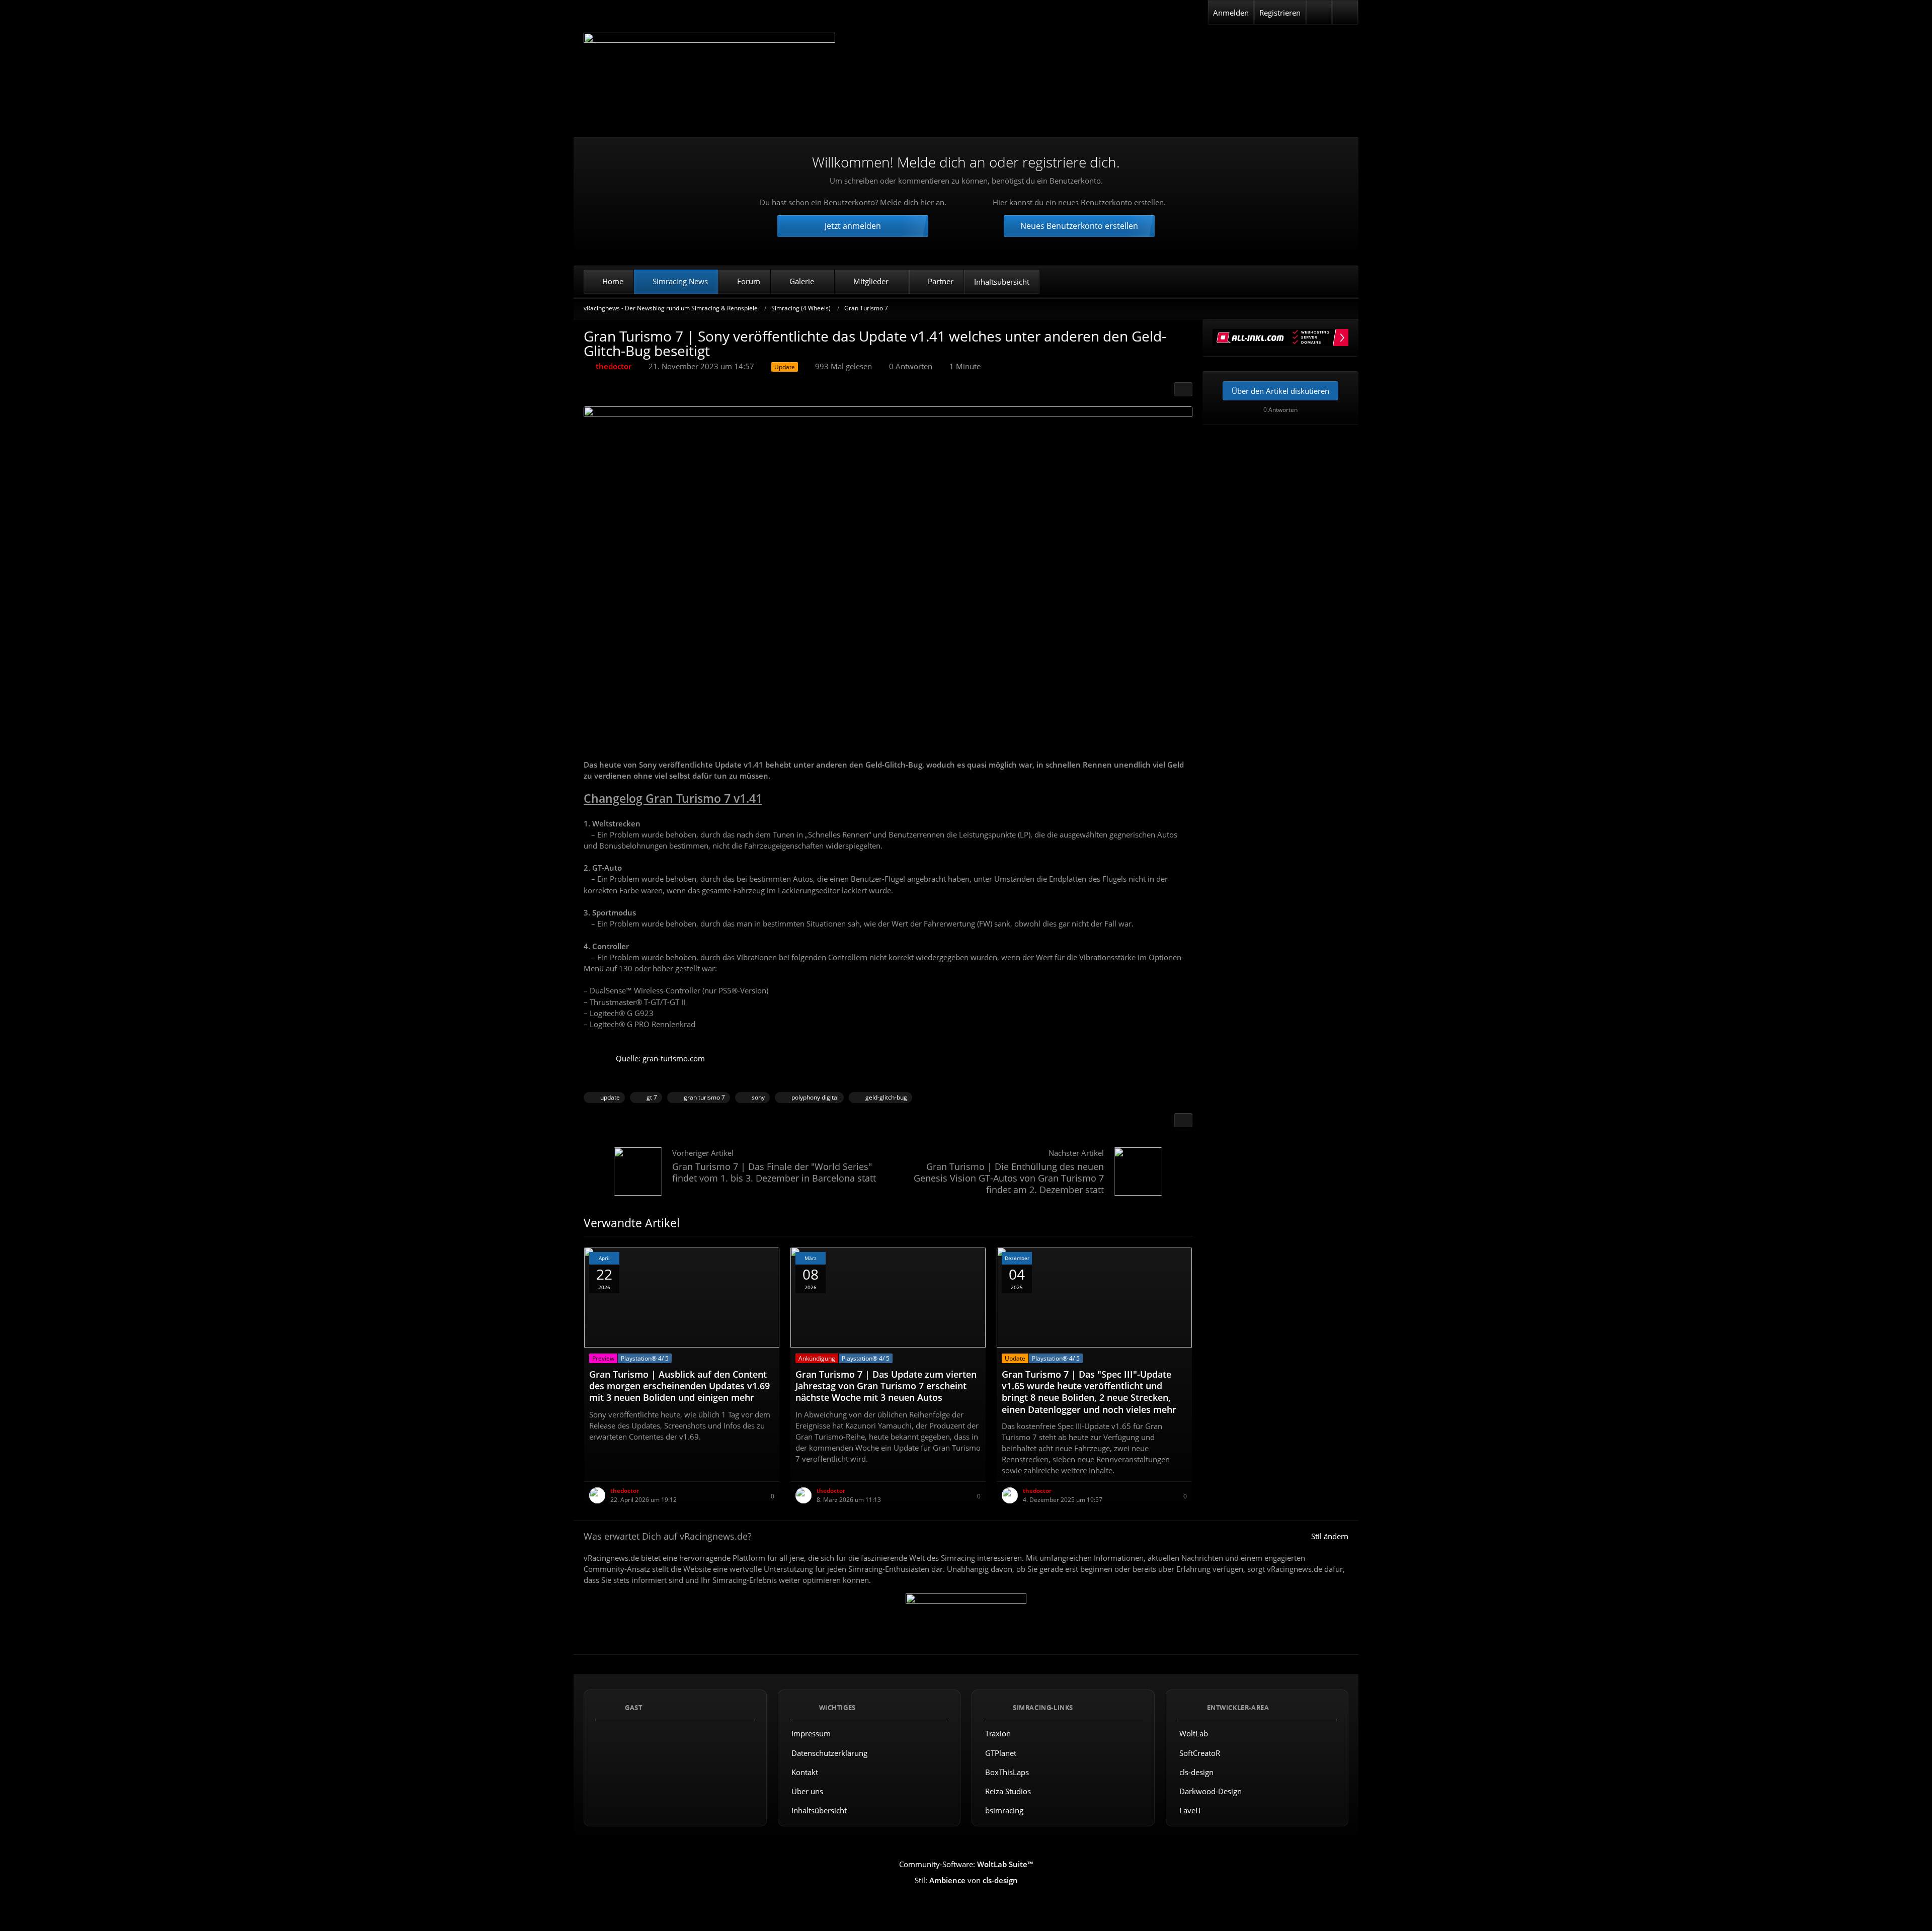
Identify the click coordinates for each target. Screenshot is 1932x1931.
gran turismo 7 (704, 1097)
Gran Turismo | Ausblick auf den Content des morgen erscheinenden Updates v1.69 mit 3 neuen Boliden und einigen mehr (679, 1386)
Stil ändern (1330, 1536)
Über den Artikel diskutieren (1280, 391)
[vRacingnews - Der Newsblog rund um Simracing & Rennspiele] (709, 77)
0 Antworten (911, 366)
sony (758, 1097)
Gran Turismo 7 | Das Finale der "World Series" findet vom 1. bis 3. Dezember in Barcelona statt (774, 1172)
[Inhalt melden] (1183, 1120)
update (610, 1097)
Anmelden (1231, 13)
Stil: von (966, 1880)
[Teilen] (1183, 389)
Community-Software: (966, 1864)
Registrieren (1280, 13)
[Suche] (1345, 13)
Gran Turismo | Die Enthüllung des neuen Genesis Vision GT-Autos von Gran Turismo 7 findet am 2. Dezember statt (1009, 1178)
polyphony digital (815, 1097)
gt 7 (652, 1097)
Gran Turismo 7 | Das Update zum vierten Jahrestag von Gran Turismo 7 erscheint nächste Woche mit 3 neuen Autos (886, 1386)
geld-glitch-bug (886, 1097)
